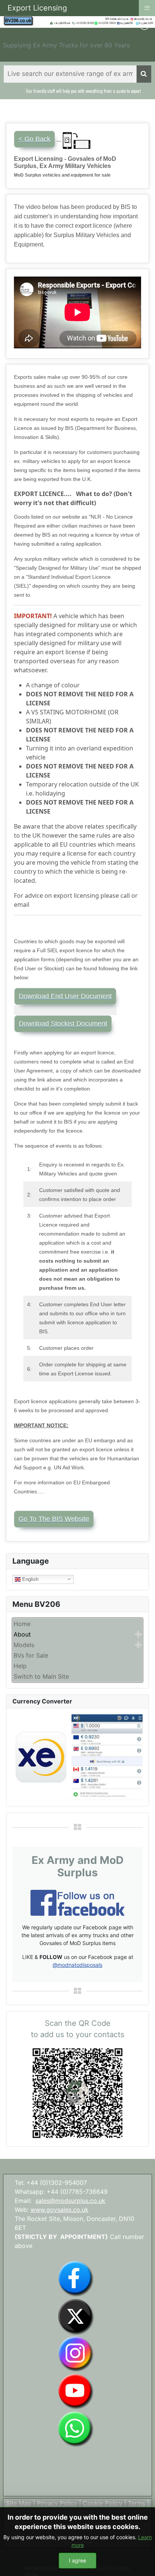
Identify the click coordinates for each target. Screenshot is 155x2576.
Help (20, 1666)
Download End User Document (65, 996)
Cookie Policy (103, 2503)
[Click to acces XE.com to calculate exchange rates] (77, 1756)
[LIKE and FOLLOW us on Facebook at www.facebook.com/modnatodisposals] (76, 2278)
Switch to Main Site (41, 1676)
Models (24, 1645)
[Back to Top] (142, 2562)
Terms (137, 2503)
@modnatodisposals (77, 1965)
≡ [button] (147, 7)
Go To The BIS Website (54, 1519)
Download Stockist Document (63, 1024)
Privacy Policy (57, 2503)
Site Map (19, 2503)
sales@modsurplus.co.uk (70, 2201)
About (22, 1634)
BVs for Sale (31, 1655)
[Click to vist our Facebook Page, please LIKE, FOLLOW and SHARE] (77, 1902)
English (30, 1579)
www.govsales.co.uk (59, 2210)
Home (22, 1624)
